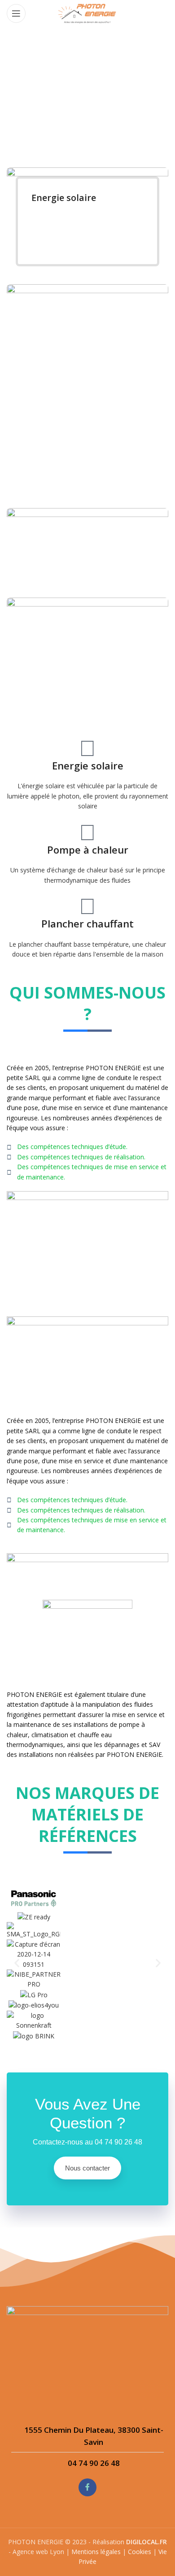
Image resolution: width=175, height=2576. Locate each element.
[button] (17, 1963)
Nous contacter (87, 2168)
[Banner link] (87, 221)
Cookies (140, 2552)
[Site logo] (88, 13)
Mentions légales (96, 2552)
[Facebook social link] (87, 2487)
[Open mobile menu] (16, 13)
